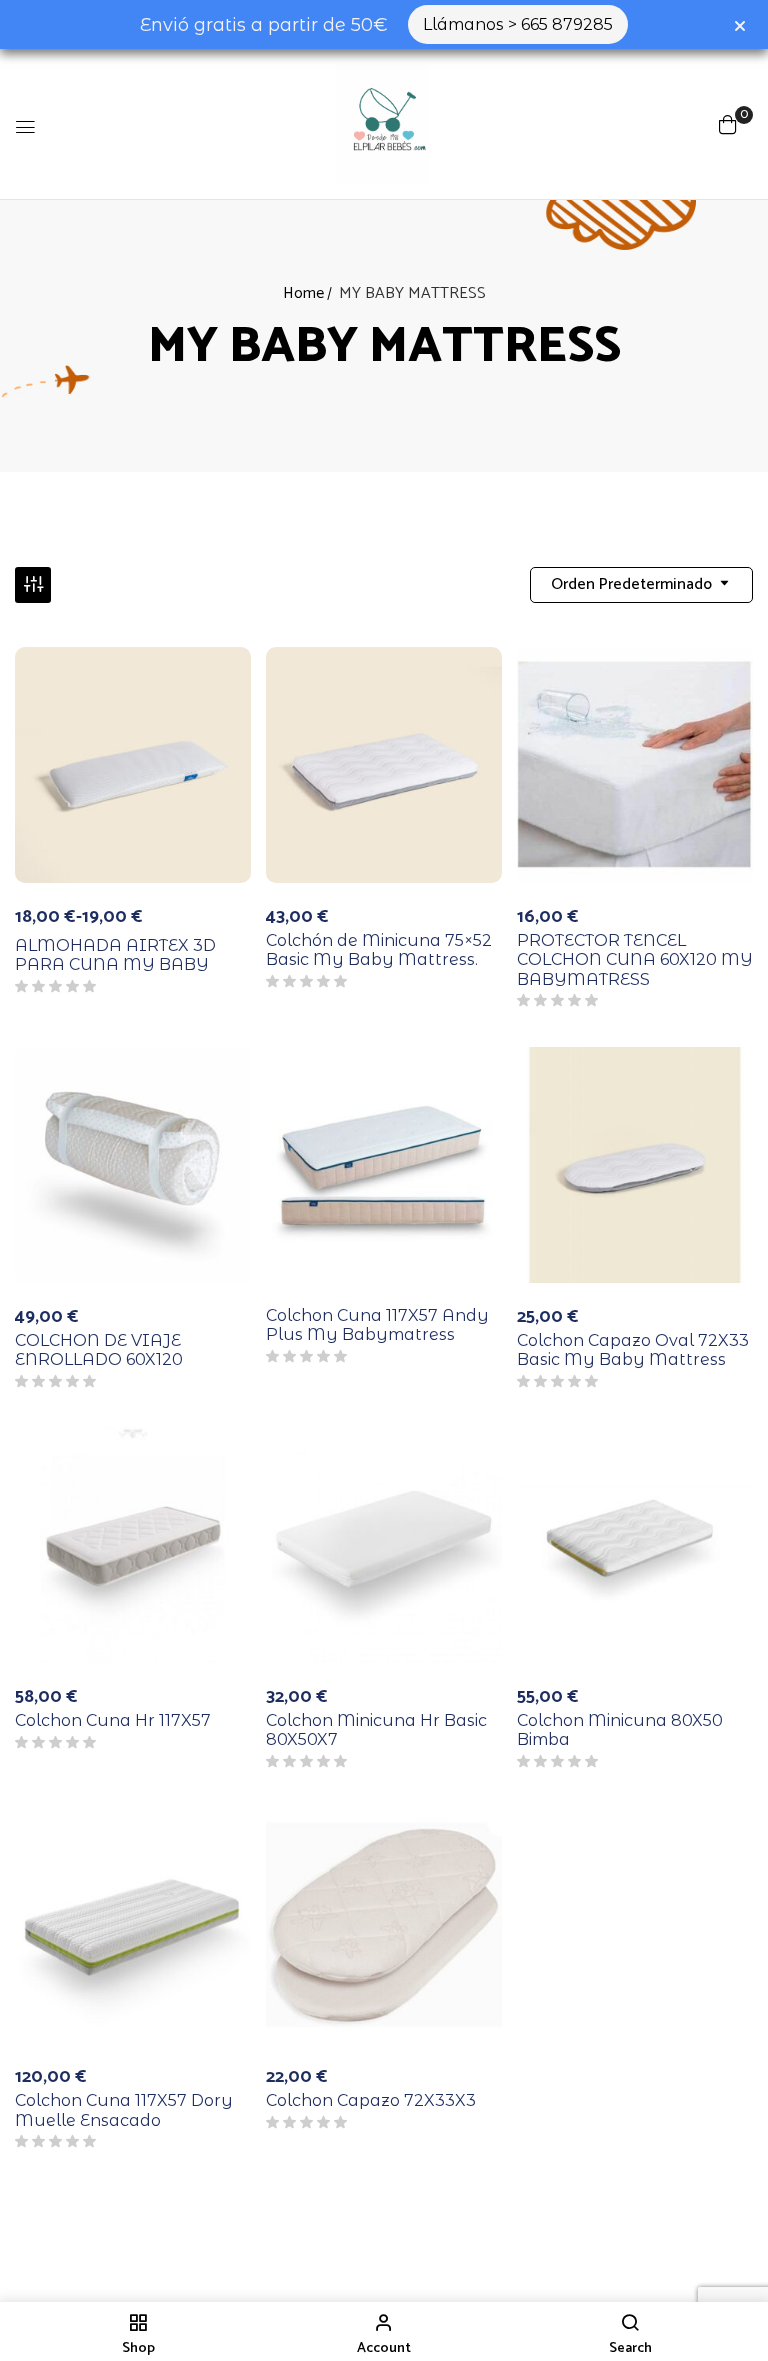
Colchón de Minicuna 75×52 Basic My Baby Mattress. (379, 950)
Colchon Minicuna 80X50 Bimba (620, 1730)
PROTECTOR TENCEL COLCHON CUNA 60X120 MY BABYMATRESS (635, 959)
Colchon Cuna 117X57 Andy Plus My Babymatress (377, 1325)
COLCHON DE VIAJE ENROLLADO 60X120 (99, 1350)
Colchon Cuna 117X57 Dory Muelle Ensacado (124, 2110)
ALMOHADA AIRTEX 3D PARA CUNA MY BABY (115, 955)
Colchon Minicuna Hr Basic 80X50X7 (376, 1730)
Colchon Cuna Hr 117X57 (113, 1720)
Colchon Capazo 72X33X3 (371, 2100)
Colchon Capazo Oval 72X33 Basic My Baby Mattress (633, 1350)
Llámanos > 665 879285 (518, 24)
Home (303, 293)
